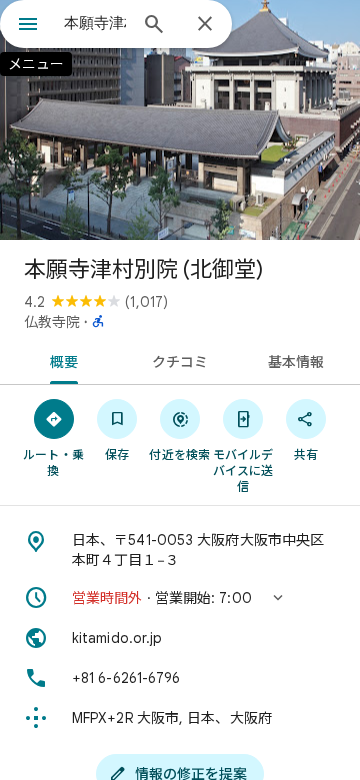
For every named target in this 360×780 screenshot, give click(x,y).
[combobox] (95, 23)
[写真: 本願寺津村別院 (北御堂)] (180, 120)
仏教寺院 (52, 322)
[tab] (59, 360)
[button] (180, 598)
